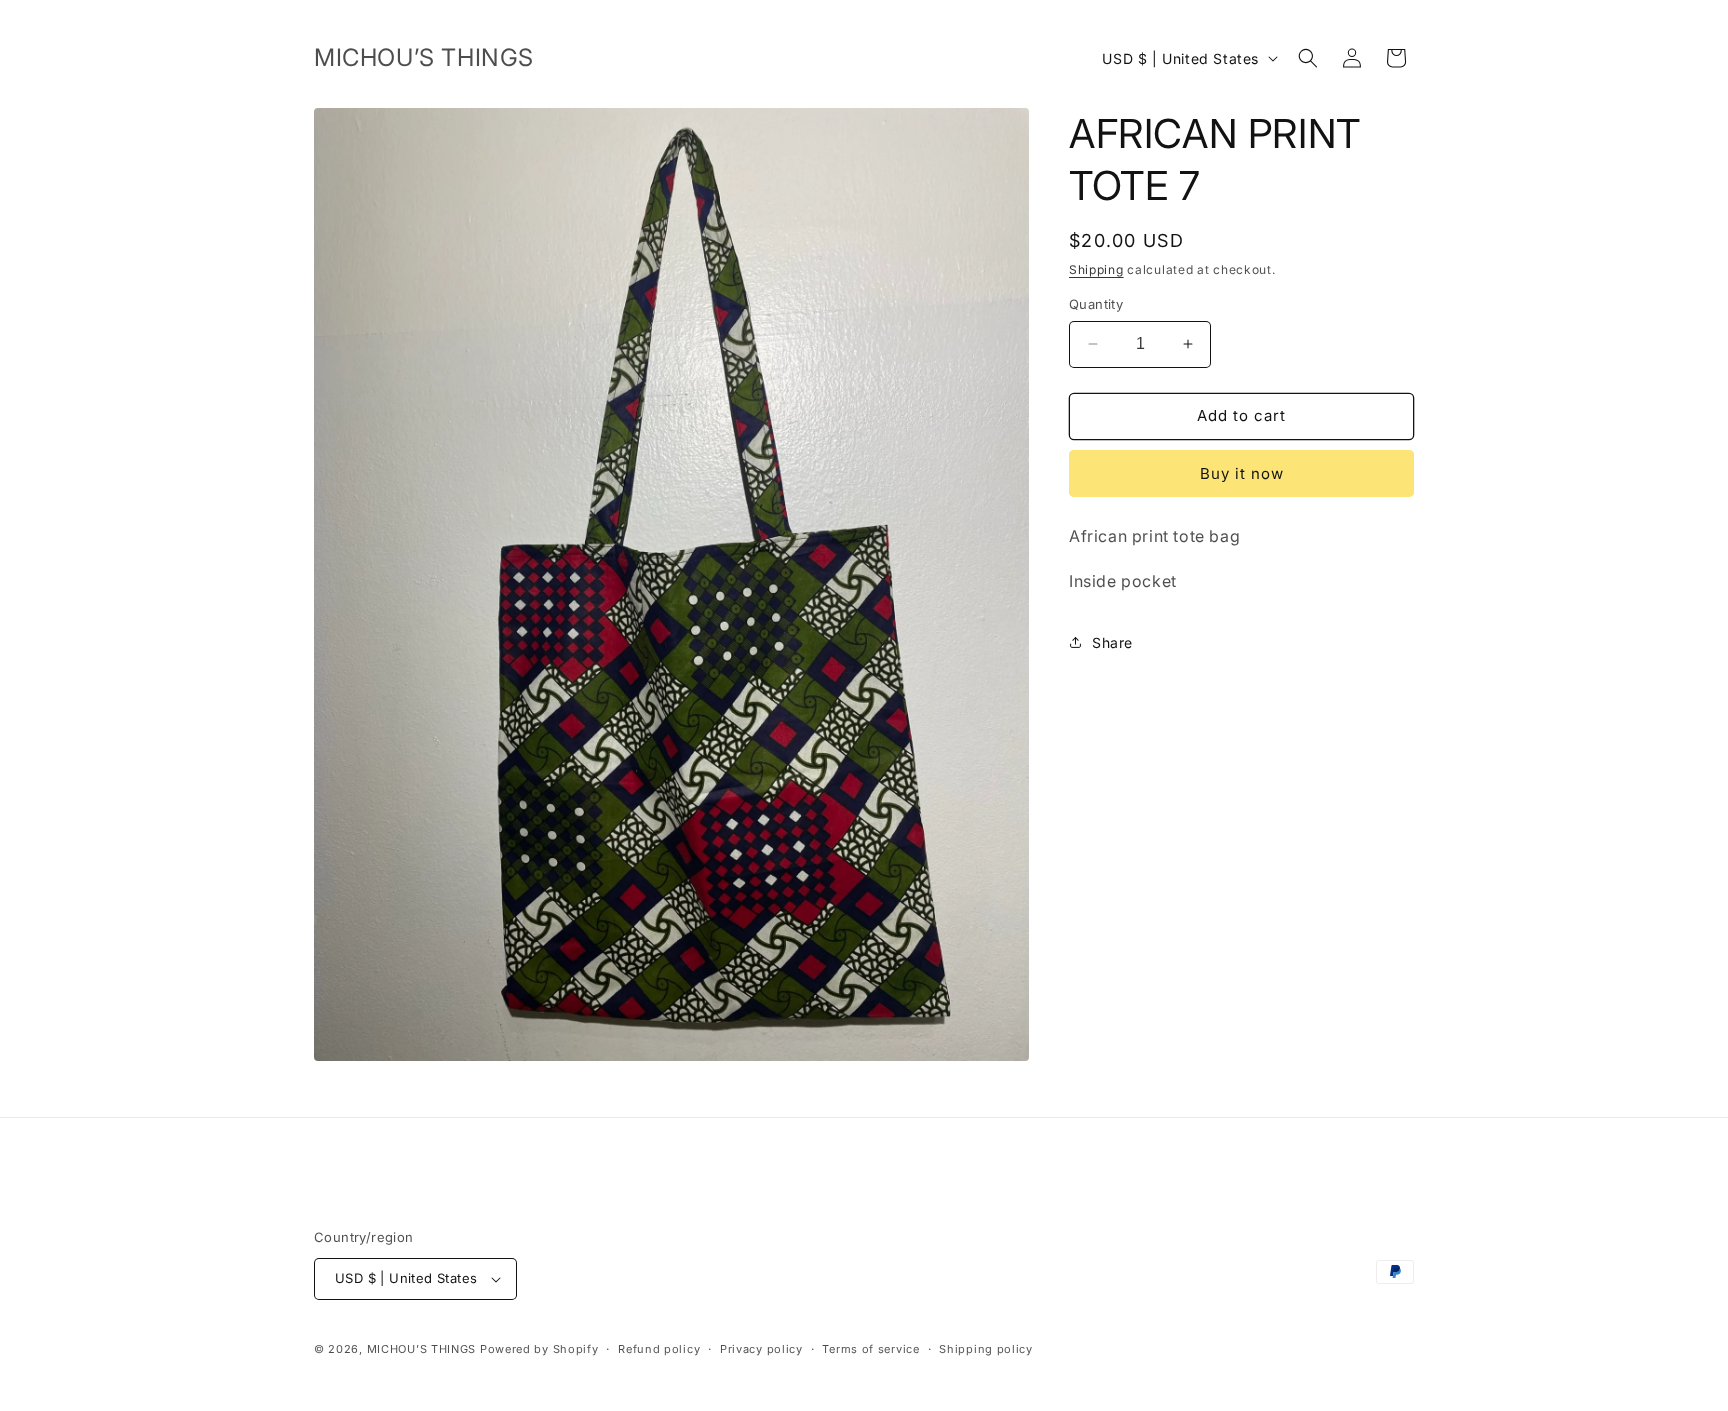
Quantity (1096, 304)
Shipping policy (986, 1349)
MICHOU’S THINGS (423, 1349)
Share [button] (1112, 642)
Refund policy (659, 1349)
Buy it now (1242, 473)
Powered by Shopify (539, 1349)
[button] (1308, 58)
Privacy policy (761, 1349)
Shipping (1096, 269)
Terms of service (870, 1349)
